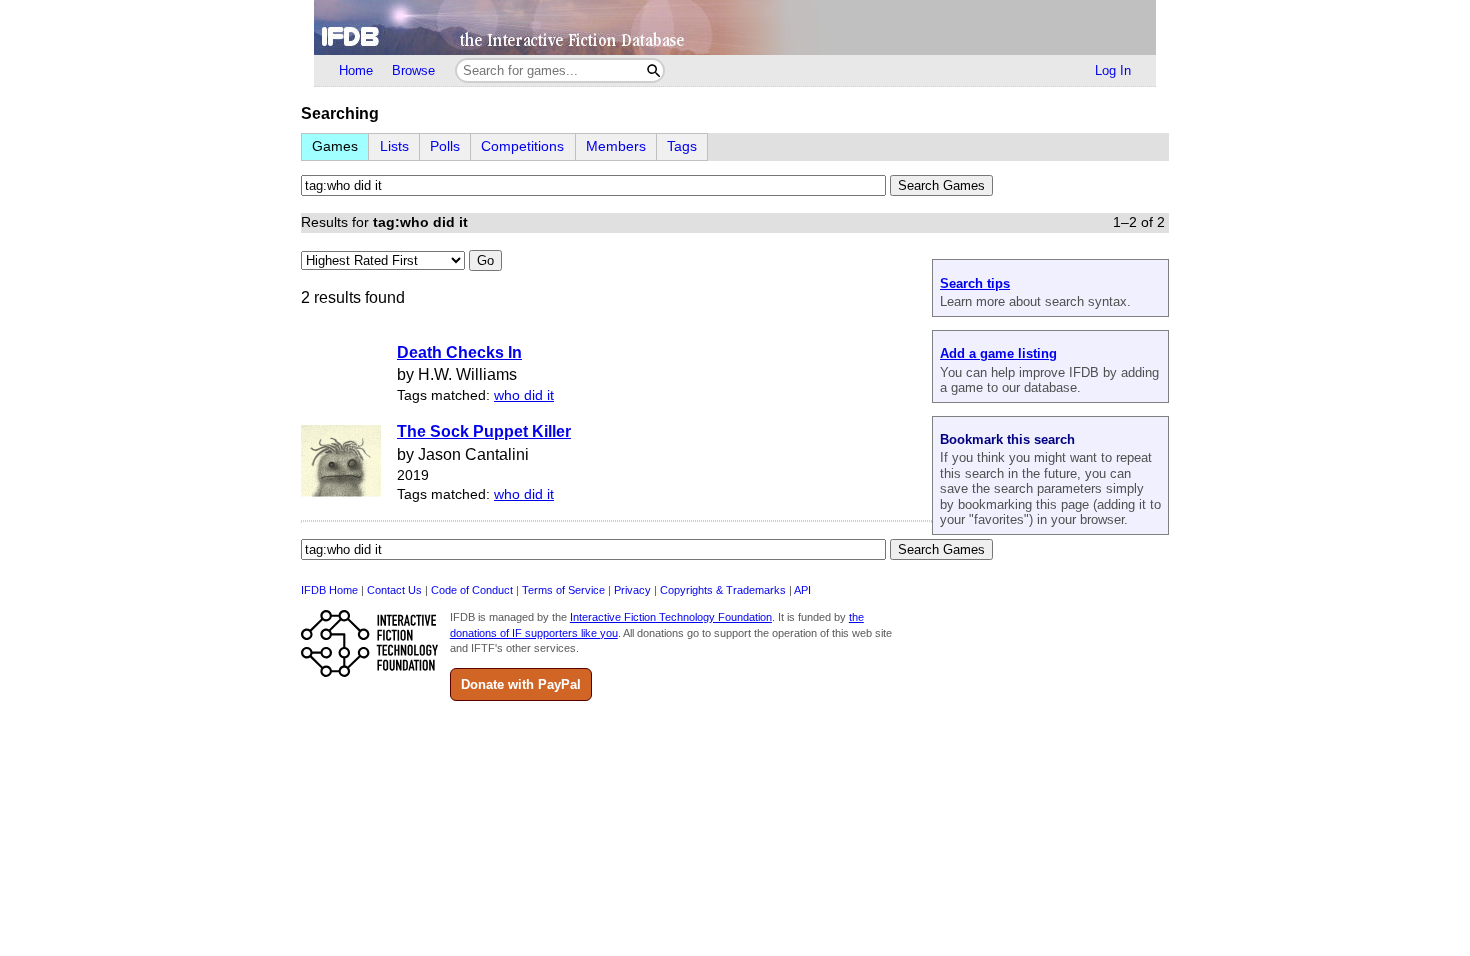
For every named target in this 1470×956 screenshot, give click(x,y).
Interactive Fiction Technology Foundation (671, 617)
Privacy (632, 590)
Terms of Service (563, 590)
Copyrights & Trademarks (723, 590)
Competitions (522, 146)
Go (485, 260)
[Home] (735, 27)
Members (616, 146)
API (802, 590)
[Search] (653, 70)
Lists (394, 146)
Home (356, 70)
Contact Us (394, 590)
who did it (524, 395)
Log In (1113, 70)
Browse (413, 70)
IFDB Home (329, 590)
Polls (445, 146)
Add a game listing (998, 353)
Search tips (975, 283)
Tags (682, 146)
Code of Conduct (472, 590)
